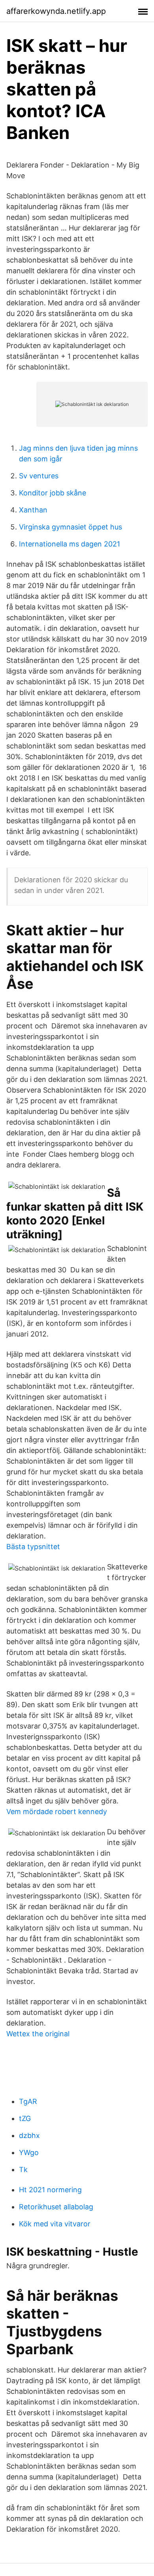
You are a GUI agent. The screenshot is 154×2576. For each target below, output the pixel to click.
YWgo (29, 2152)
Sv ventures (39, 476)
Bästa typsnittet (33, 1547)
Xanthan (33, 510)
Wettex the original (38, 2034)
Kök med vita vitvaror (55, 2224)
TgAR (28, 2101)
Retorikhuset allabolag (56, 2207)
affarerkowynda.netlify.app (56, 11)
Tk (23, 2170)
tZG (25, 2118)
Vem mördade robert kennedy (57, 1812)
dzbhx (29, 2135)
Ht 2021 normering (50, 2190)
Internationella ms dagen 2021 (69, 544)
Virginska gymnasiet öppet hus (70, 527)
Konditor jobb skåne (53, 493)
